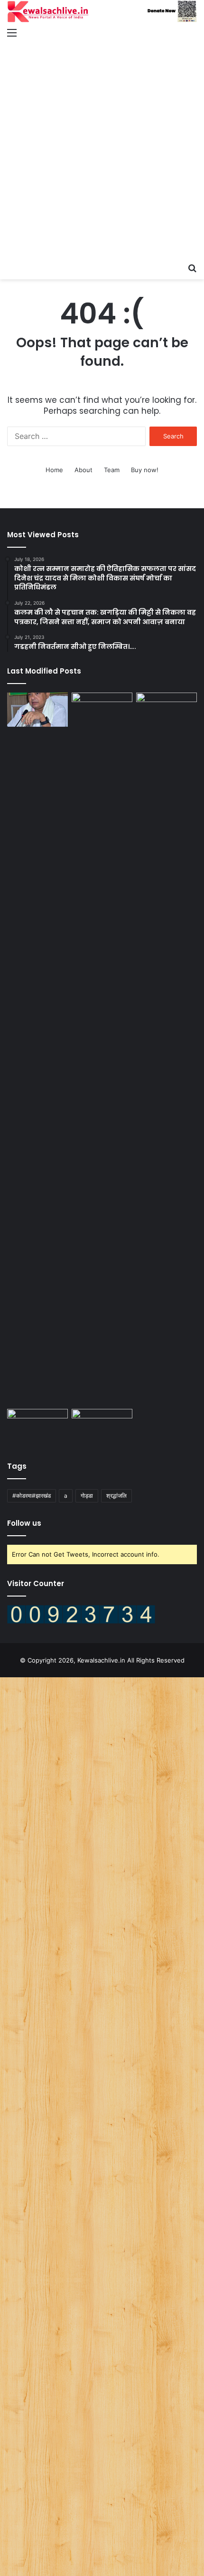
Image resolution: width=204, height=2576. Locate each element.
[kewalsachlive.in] (102, 11)
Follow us (24, 1523)
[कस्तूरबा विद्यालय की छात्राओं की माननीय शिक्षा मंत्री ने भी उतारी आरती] (167, 710)
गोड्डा (87, 1496)
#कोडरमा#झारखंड (32, 1496)
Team (112, 470)
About (83, 470)
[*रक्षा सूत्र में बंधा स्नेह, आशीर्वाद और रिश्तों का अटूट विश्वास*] (37, 1426)
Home (54, 470)
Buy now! (145, 470)
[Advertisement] (102, 151)
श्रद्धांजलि (116, 1496)
